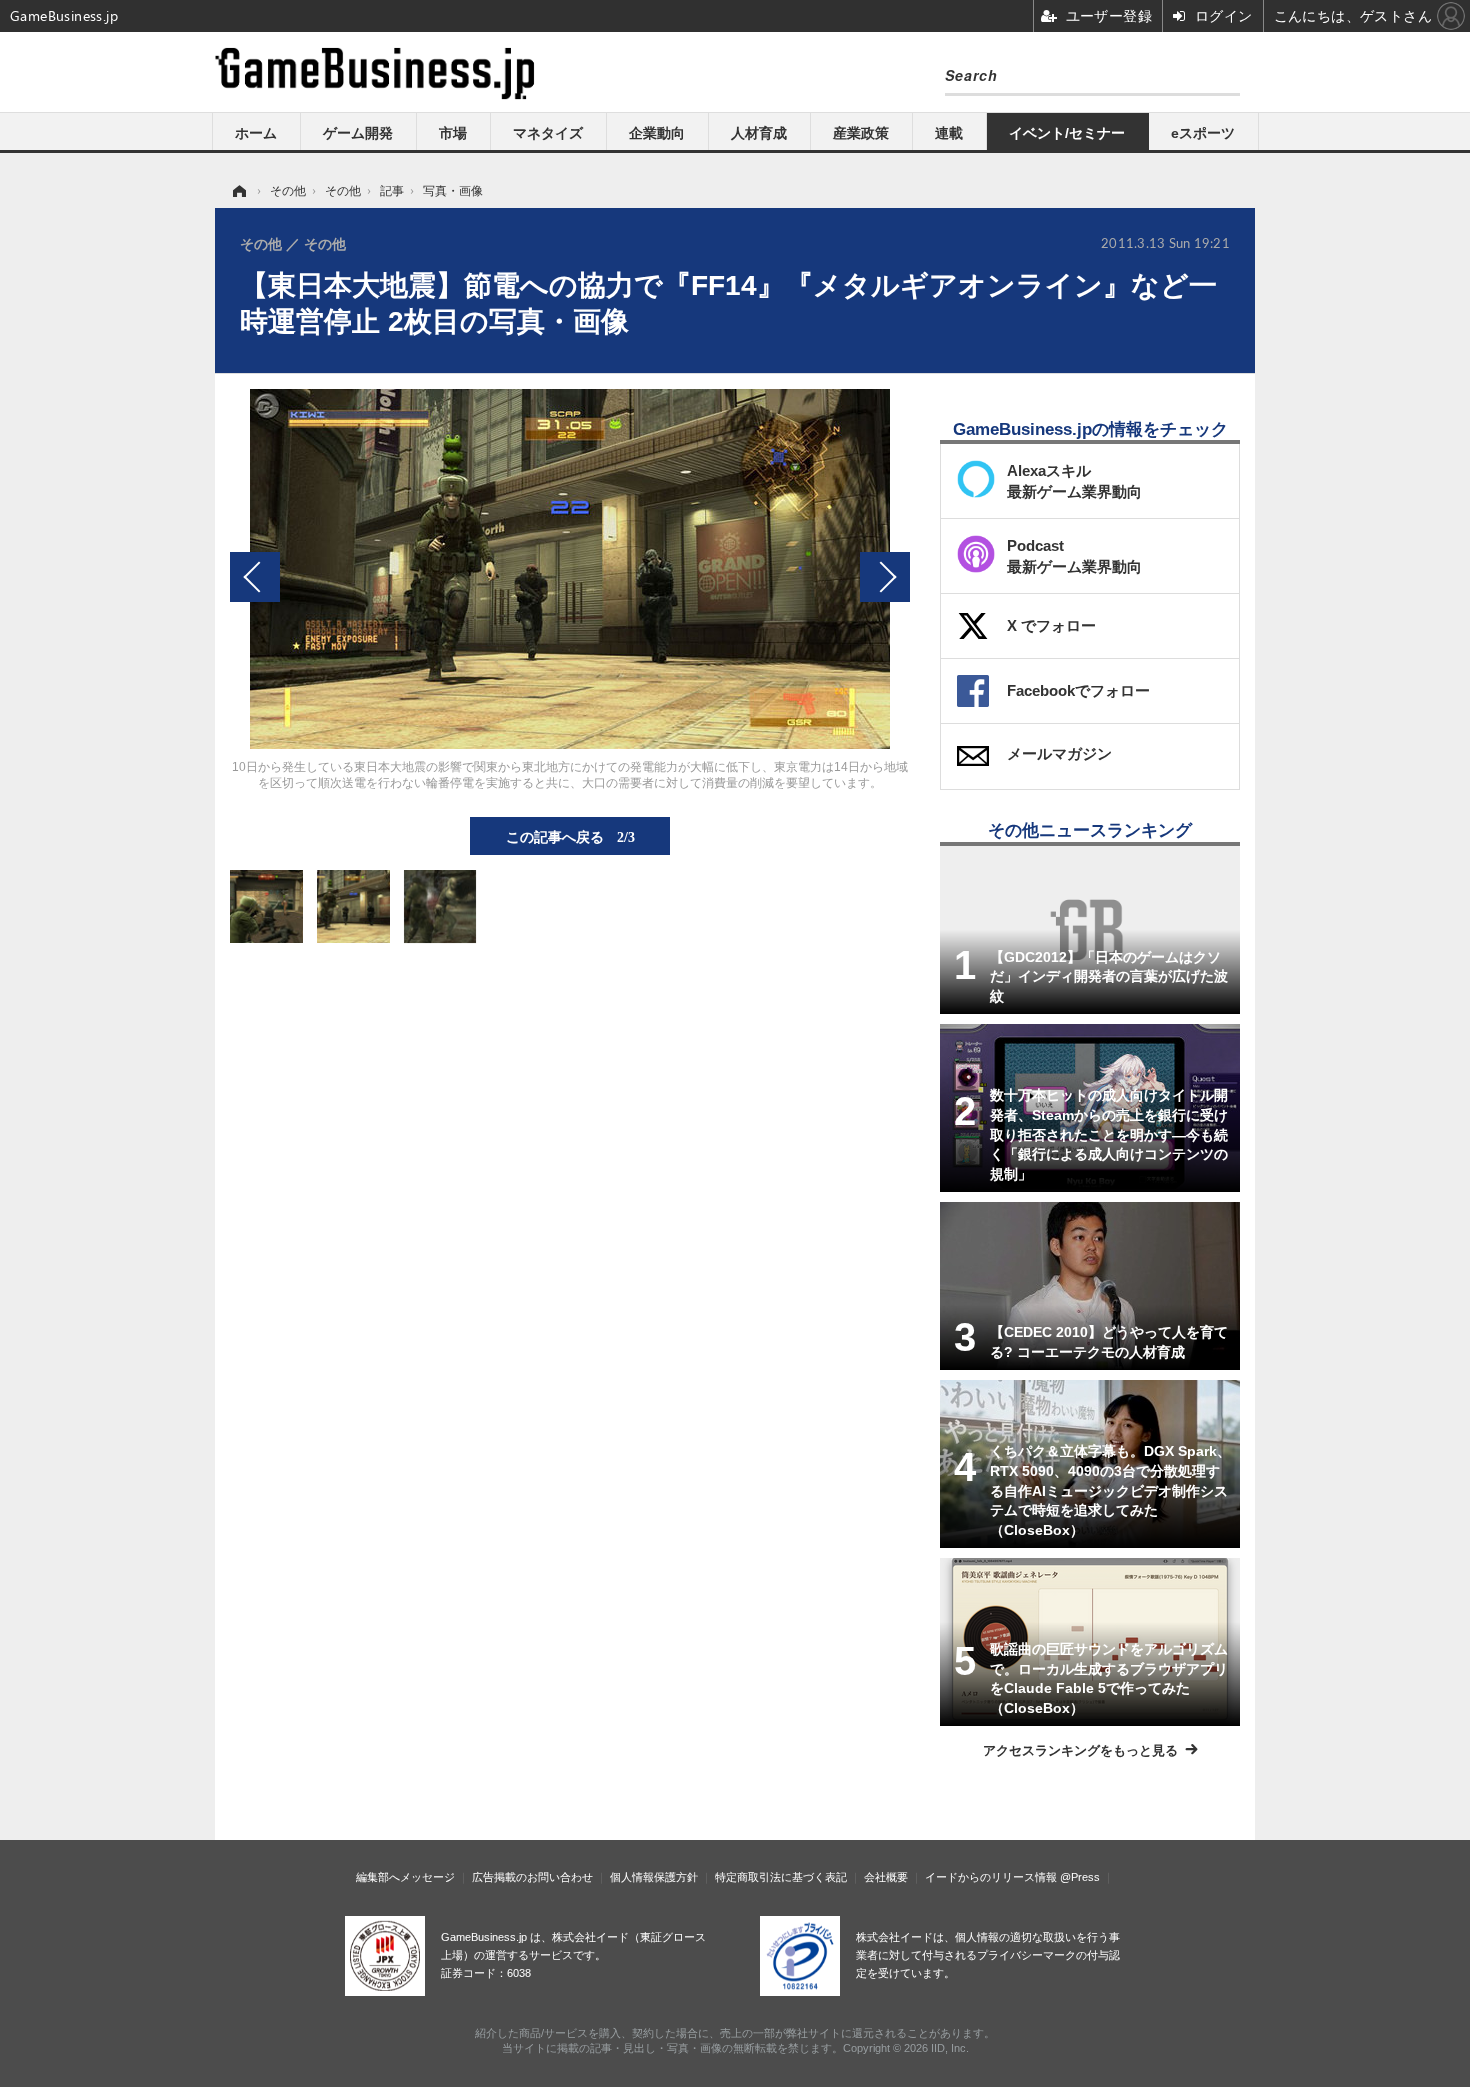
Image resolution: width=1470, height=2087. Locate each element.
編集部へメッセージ (405, 1877)
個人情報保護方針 (654, 1877)
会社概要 (886, 1877)
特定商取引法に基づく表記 (781, 1877)
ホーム (256, 133)
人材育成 (759, 133)
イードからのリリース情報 (991, 1877)
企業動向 (657, 133)
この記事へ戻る (570, 836)
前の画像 (255, 577)
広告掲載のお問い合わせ (532, 1877)
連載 (949, 133)
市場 (453, 133)
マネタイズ (548, 133)
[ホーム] (238, 191)
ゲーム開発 (358, 133)
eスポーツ (1203, 133)
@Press (1080, 1877)
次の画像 (885, 577)
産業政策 (861, 133)
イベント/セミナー (1067, 133)
